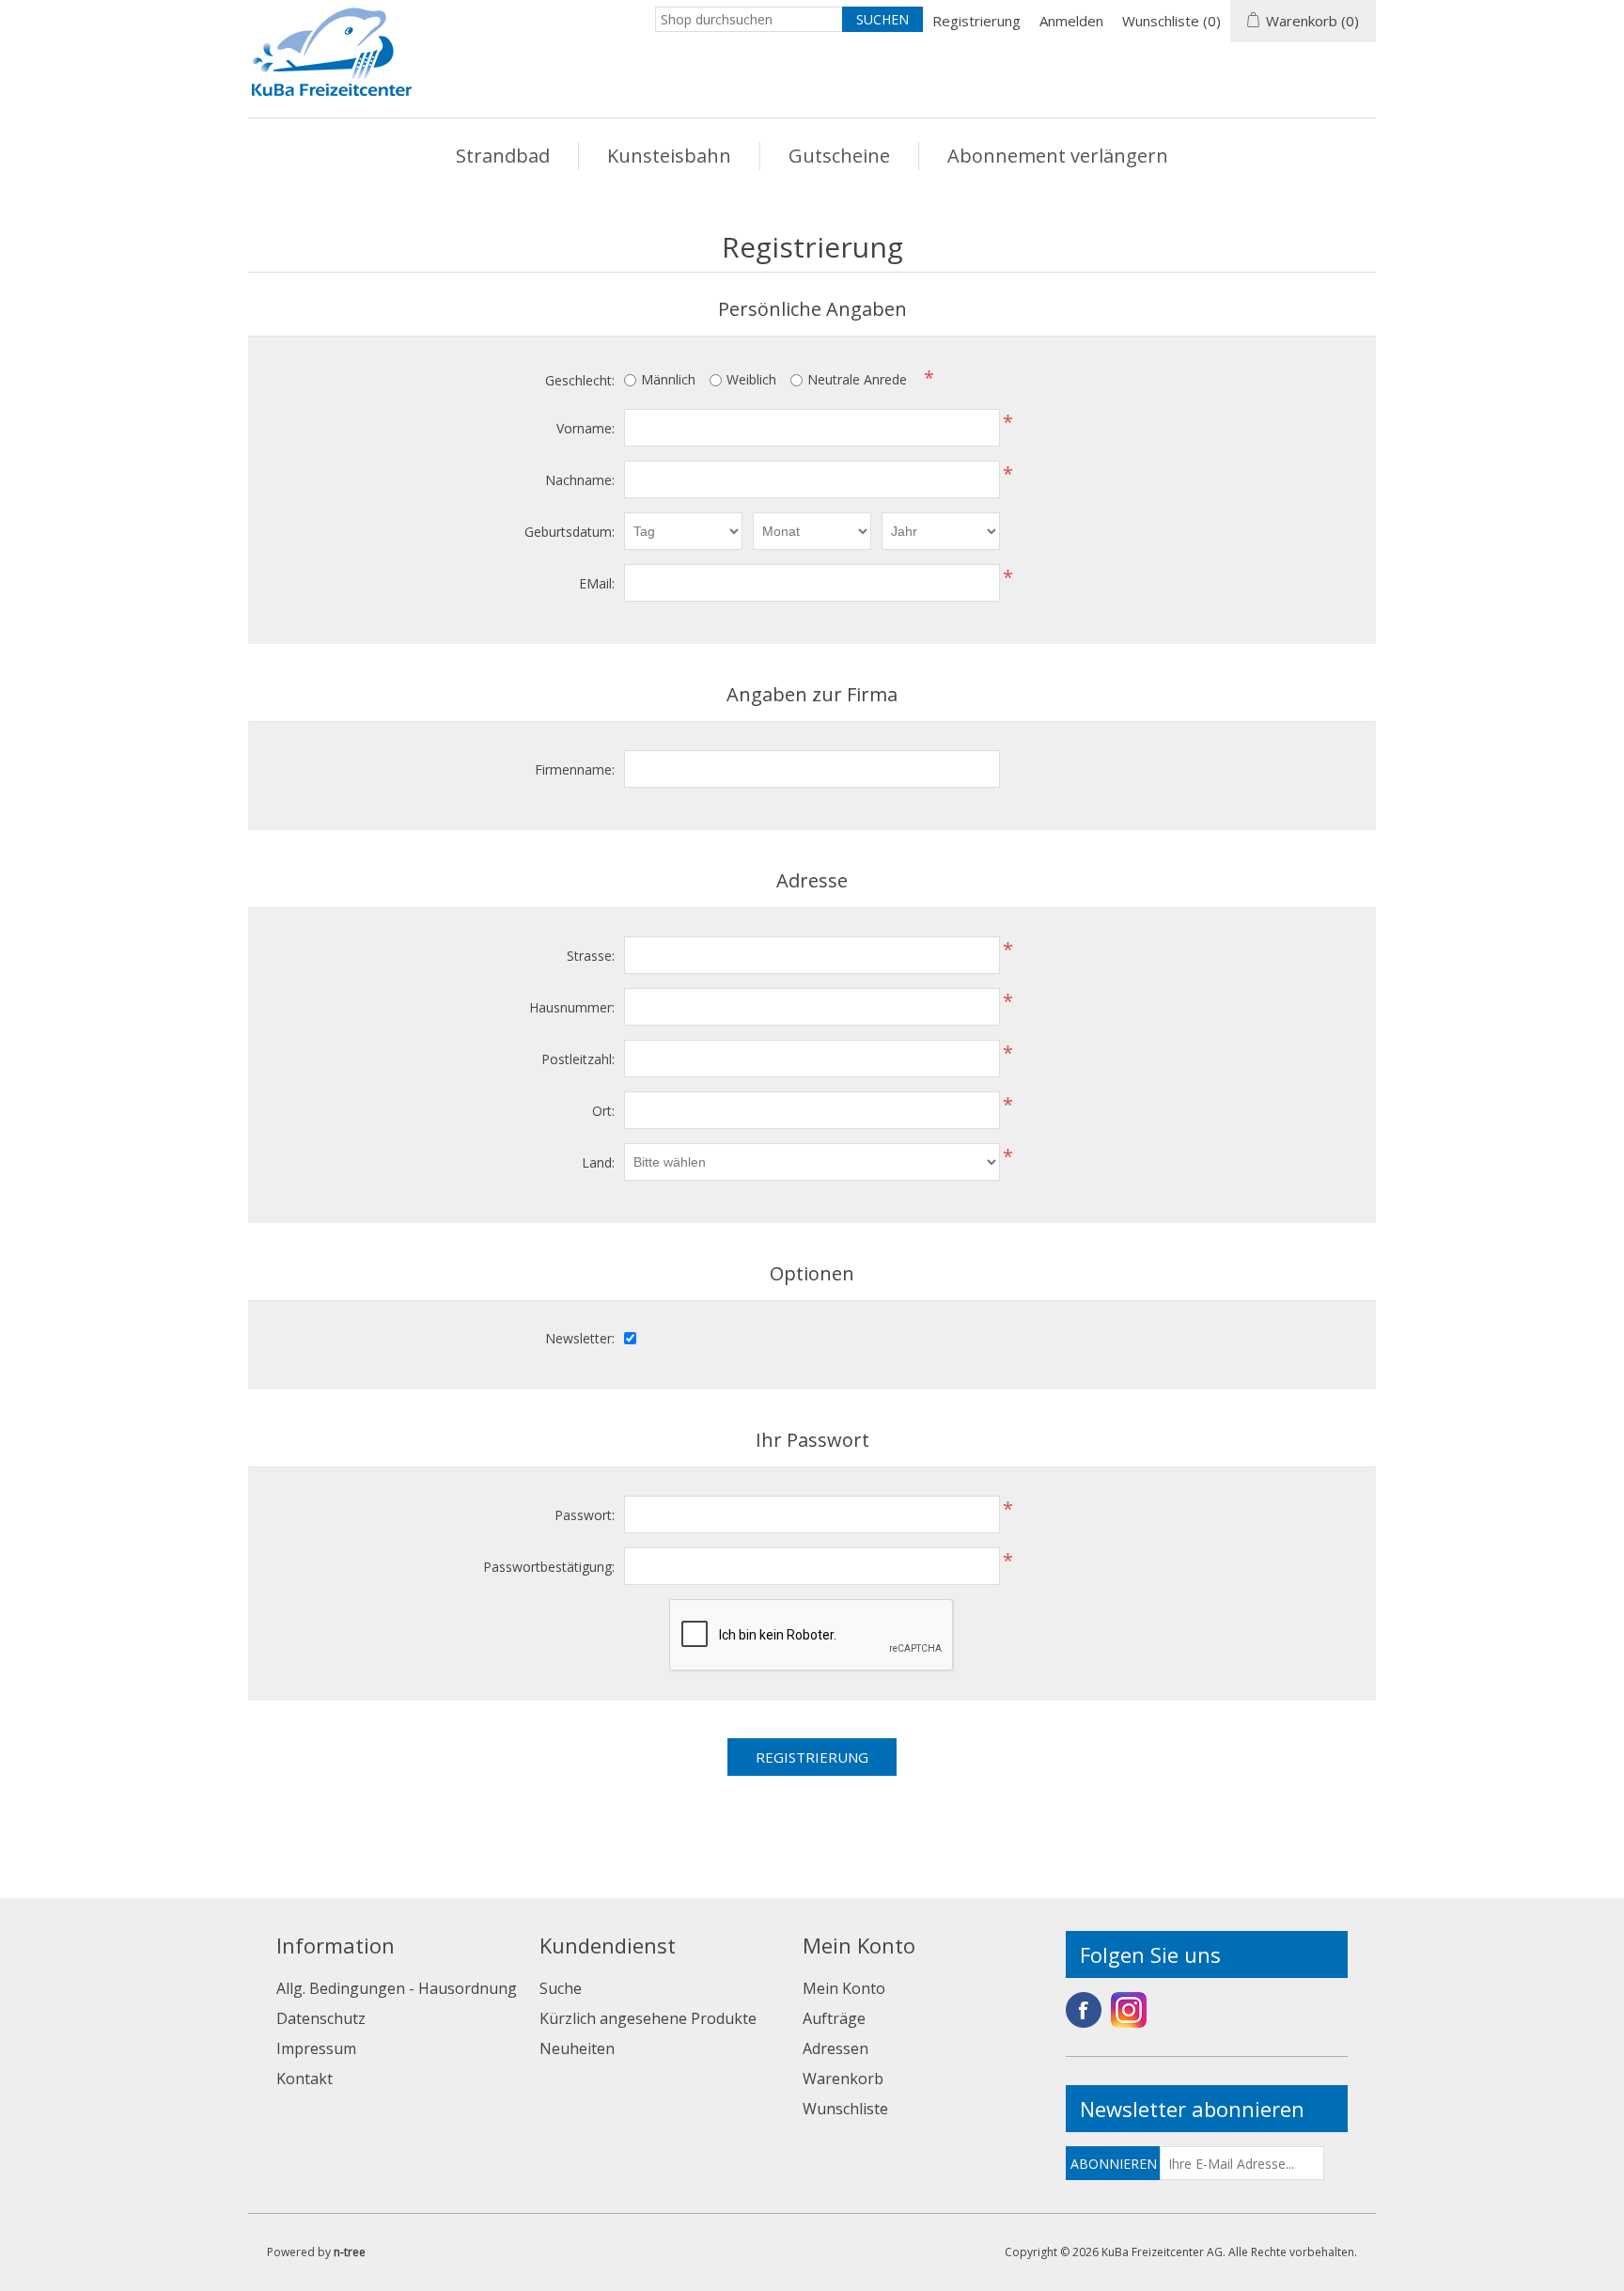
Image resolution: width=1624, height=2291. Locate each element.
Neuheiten (577, 2048)
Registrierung (976, 21)
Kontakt (304, 2079)
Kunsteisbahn (669, 156)
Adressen (835, 2048)
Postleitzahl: (578, 1059)
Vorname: (586, 428)
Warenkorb (843, 2079)
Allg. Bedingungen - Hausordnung (397, 1988)
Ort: (603, 1111)
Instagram (1129, 2010)
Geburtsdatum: (570, 532)
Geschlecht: (580, 380)
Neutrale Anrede (857, 379)
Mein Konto (844, 1988)
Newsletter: (580, 1338)
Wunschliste (845, 2109)
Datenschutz (321, 2018)
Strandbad (503, 156)
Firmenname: (575, 769)
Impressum (316, 2048)
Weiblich (751, 379)
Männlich (668, 379)
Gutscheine (839, 156)
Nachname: (580, 480)
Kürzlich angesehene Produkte (648, 2018)
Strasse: (591, 956)
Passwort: (585, 1515)
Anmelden (1071, 21)
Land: (598, 1162)
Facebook (1084, 2010)
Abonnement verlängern (1058, 156)
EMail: (597, 583)
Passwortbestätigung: (549, 1567)
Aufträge (834, 2018)
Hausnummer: (572, 1007)
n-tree (350, 2252)
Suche (561, 1988)
